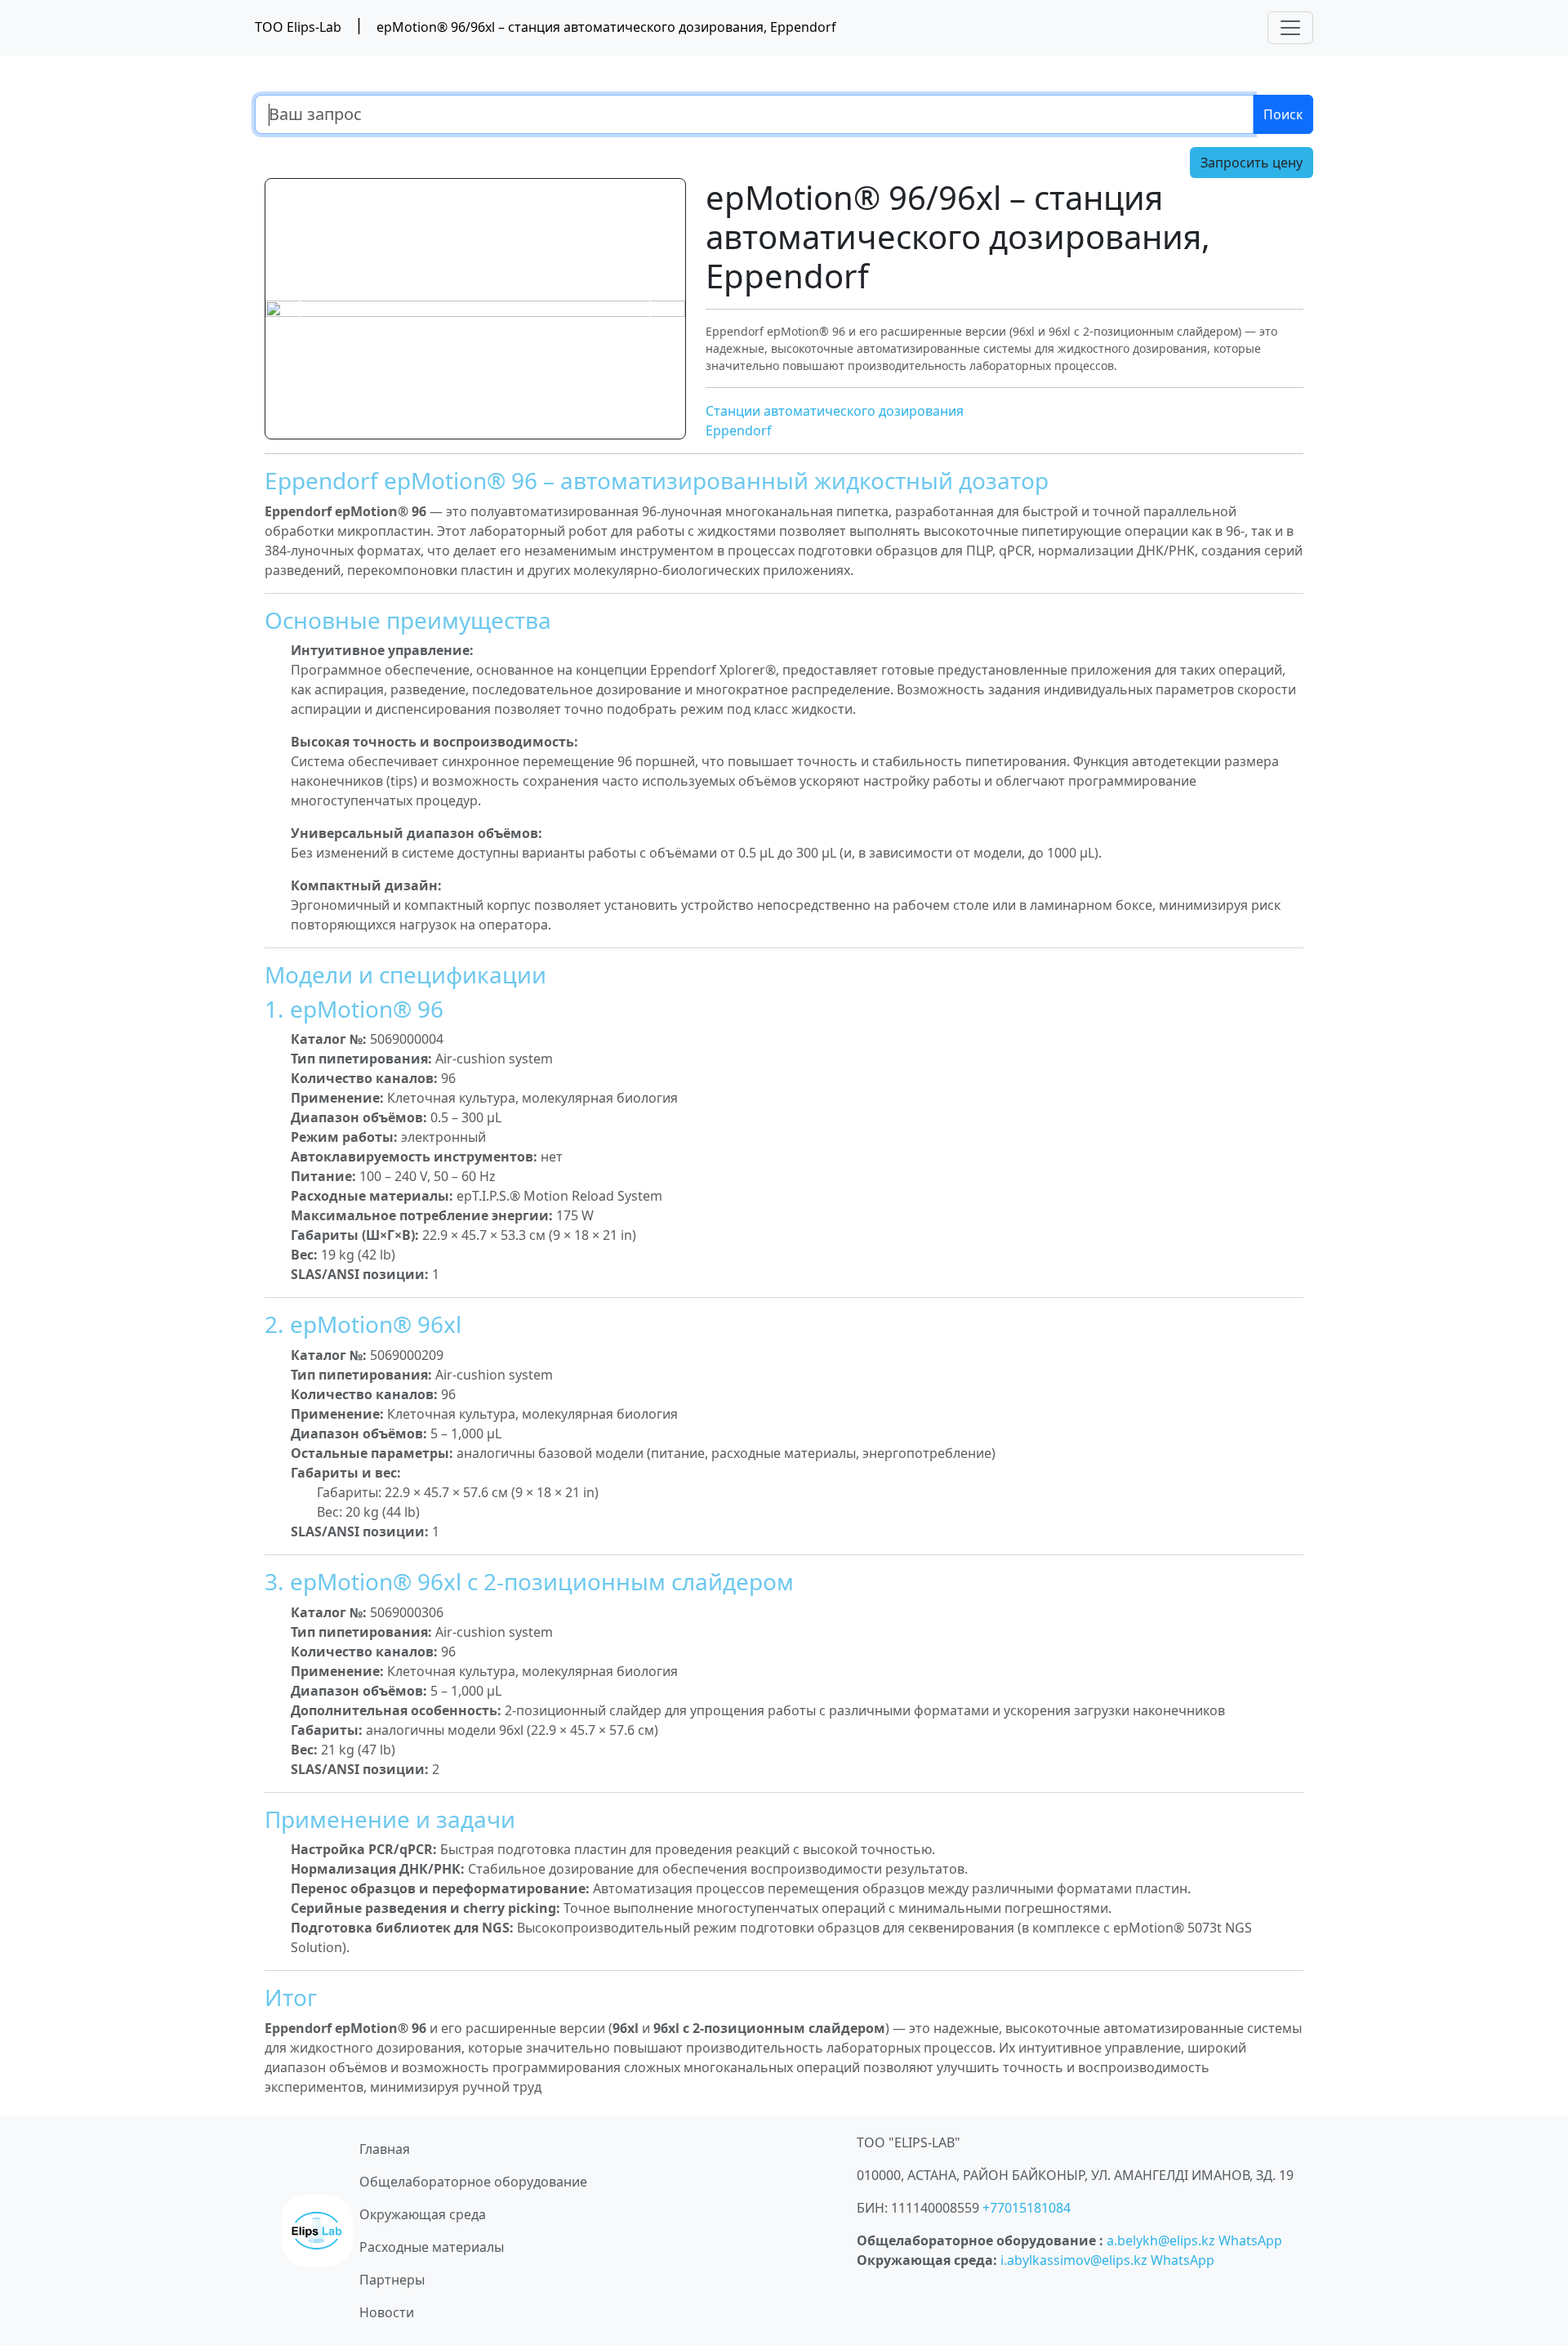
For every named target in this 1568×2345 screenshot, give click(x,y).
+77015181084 (1027, 2208)
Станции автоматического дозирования (835, 411)
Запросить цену (1252, 163)
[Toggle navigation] (1290, 28)
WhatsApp (1250, 2240)
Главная (385, 2149)
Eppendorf (739, 430)
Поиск (1283, 114)
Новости (387, 2312)
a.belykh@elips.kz (1161, 2240)
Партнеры (392, 2280)
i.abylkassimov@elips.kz (1074, 2260)
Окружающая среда (423, 2214)
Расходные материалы (432, 2247)
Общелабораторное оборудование (473, 2182)
